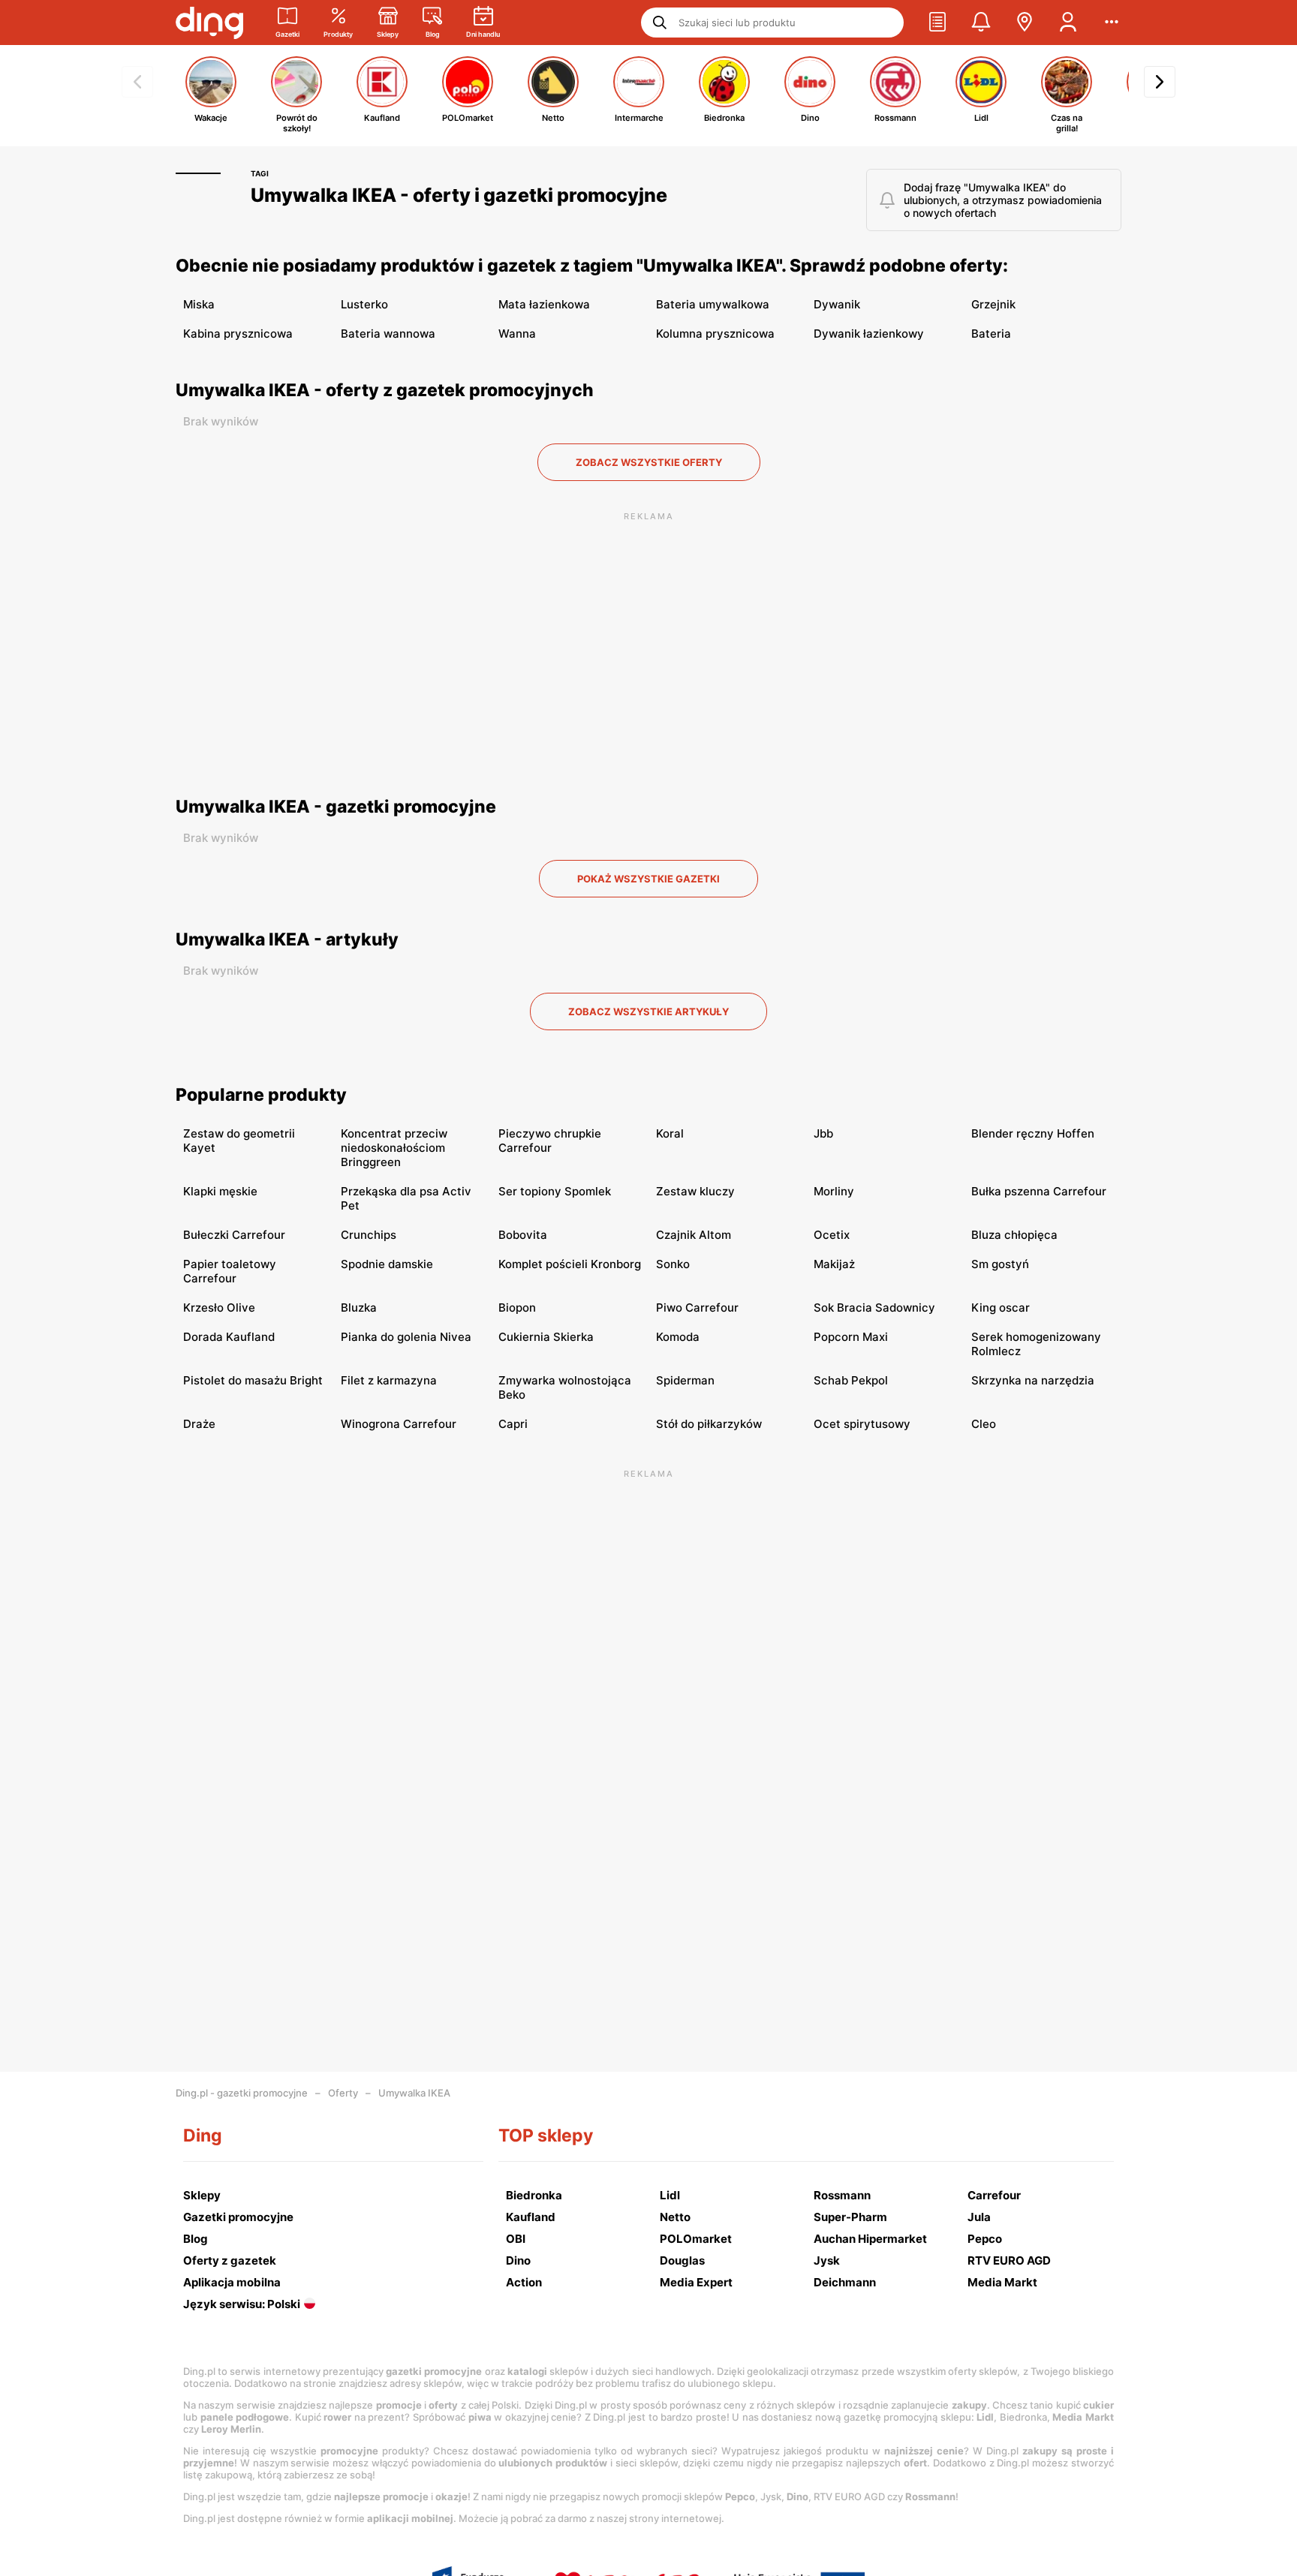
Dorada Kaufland (229, 1337)
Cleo (984, 1424)
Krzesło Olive (219, 1308)
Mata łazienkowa (544, 304)
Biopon (517, 1308)
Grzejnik (993, 304)
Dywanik (837, 304)
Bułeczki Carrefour (234, 1235)
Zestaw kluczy (695, 1191)
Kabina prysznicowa (238, 334)
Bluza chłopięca (1014, 1235)
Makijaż (834, 1264)
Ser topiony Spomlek (555, 1191)
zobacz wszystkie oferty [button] (649, 462)
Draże (199, 1424)
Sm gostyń (1000, 1264)
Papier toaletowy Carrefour (230, 1271)
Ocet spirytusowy (862, 1424)
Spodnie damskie (387, 1264)
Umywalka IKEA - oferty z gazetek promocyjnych (385, 390)
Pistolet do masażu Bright (253, 1380)
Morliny (834, 1191)
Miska (199, 304)
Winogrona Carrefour (399, 1424)
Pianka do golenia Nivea (406, 1337)
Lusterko (364, 304)
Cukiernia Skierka (546, 1337)
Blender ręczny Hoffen (1033, 1133)
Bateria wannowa (388, 334)
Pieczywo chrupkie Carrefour (550, 1141)
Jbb (823, 1133)
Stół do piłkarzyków (709, 1424)
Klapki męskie (220, 1191)
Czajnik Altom (694, 1235)
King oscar (1001, 1308)
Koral (670, 1133)
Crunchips (369, 1235)
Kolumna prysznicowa (715, 334)
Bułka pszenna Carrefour (1039, 1191)
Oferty (343, 2093)
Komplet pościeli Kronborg (570, 1264)
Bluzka (359, 1308)
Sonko (673, 1264)
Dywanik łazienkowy (869, 334)
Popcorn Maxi (851, 1337)
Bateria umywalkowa (713, 304)
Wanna (517, 334)
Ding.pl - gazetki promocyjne (242, 2093)
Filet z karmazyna (389, 1380)
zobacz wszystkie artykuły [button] (648, 1011)
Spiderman (685, 1380)
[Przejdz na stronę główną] (209, 23)
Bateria (991, 334)
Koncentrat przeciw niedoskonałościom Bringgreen (394, 1148)
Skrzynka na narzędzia (1033, 1380)
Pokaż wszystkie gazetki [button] (648, 879)
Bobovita (523, 1235)
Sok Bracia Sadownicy (874, 1308)
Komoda (678, 1337)
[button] (937, 23)
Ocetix (832, 1235)
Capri (513, 1424)
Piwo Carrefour (697, 1308)
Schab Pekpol (851, 1380)
